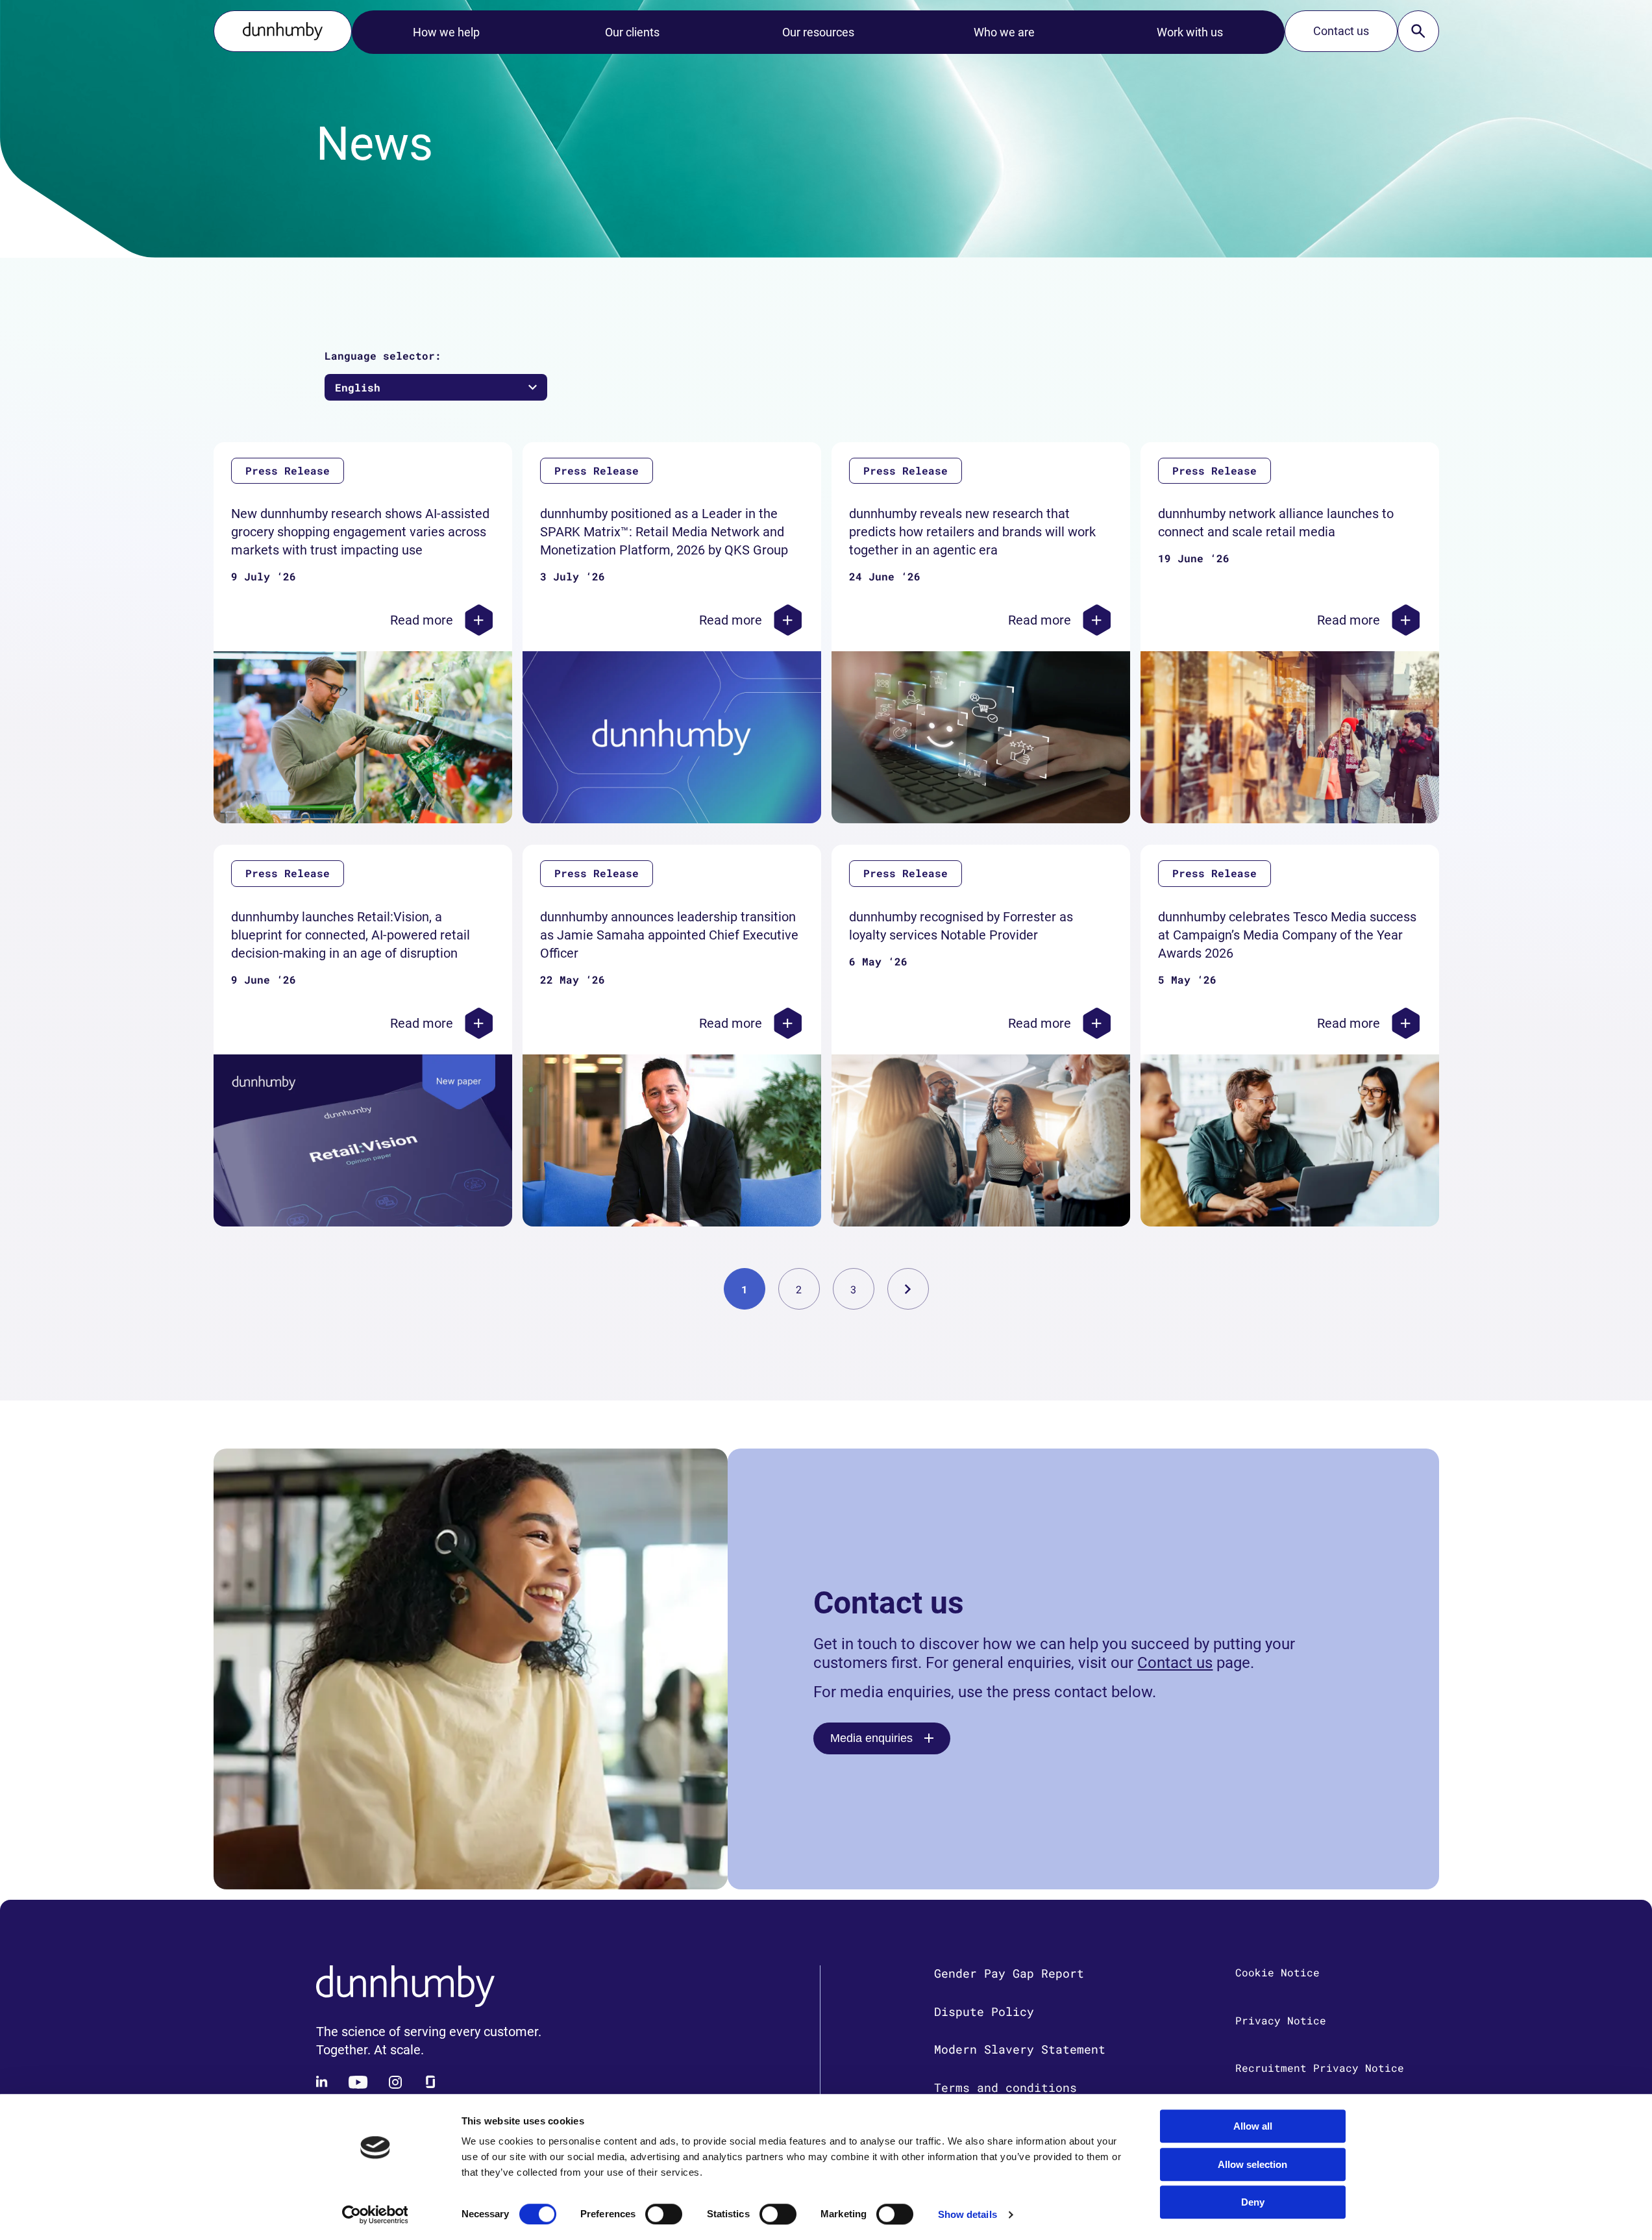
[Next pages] (908, 1289)
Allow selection (1252, 2164)
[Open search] (1418, 31)
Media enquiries (871, 1738)
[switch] (664, 2214)
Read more (422, 620)
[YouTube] (358, 2082)
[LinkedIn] (323, 2082)
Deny (1253, 2202)
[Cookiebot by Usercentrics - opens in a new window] (375, 2215)
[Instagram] (395, 2082)
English (358, 387)
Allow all (1253, 2126)
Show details (968, 2214)
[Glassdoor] (430, 2082)
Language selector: (383, 355)
